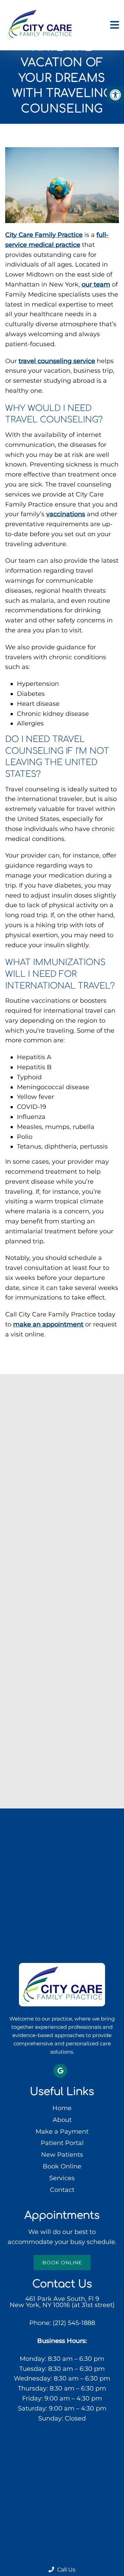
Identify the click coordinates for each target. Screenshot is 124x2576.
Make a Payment (62, 2132)
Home (62, 2108)
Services (62, 2178)
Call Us (66, 2570)
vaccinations (66, 514)
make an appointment (48, 1324)
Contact (62, 2190)
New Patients (62, 2155)
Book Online (62, 2166)
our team (96, 284)
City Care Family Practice (44, 235)
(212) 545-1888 (74, 2323)
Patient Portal (62, 2143)
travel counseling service (57, 361)
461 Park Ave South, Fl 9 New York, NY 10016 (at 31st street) (62, 2302)
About (62, 2120)
